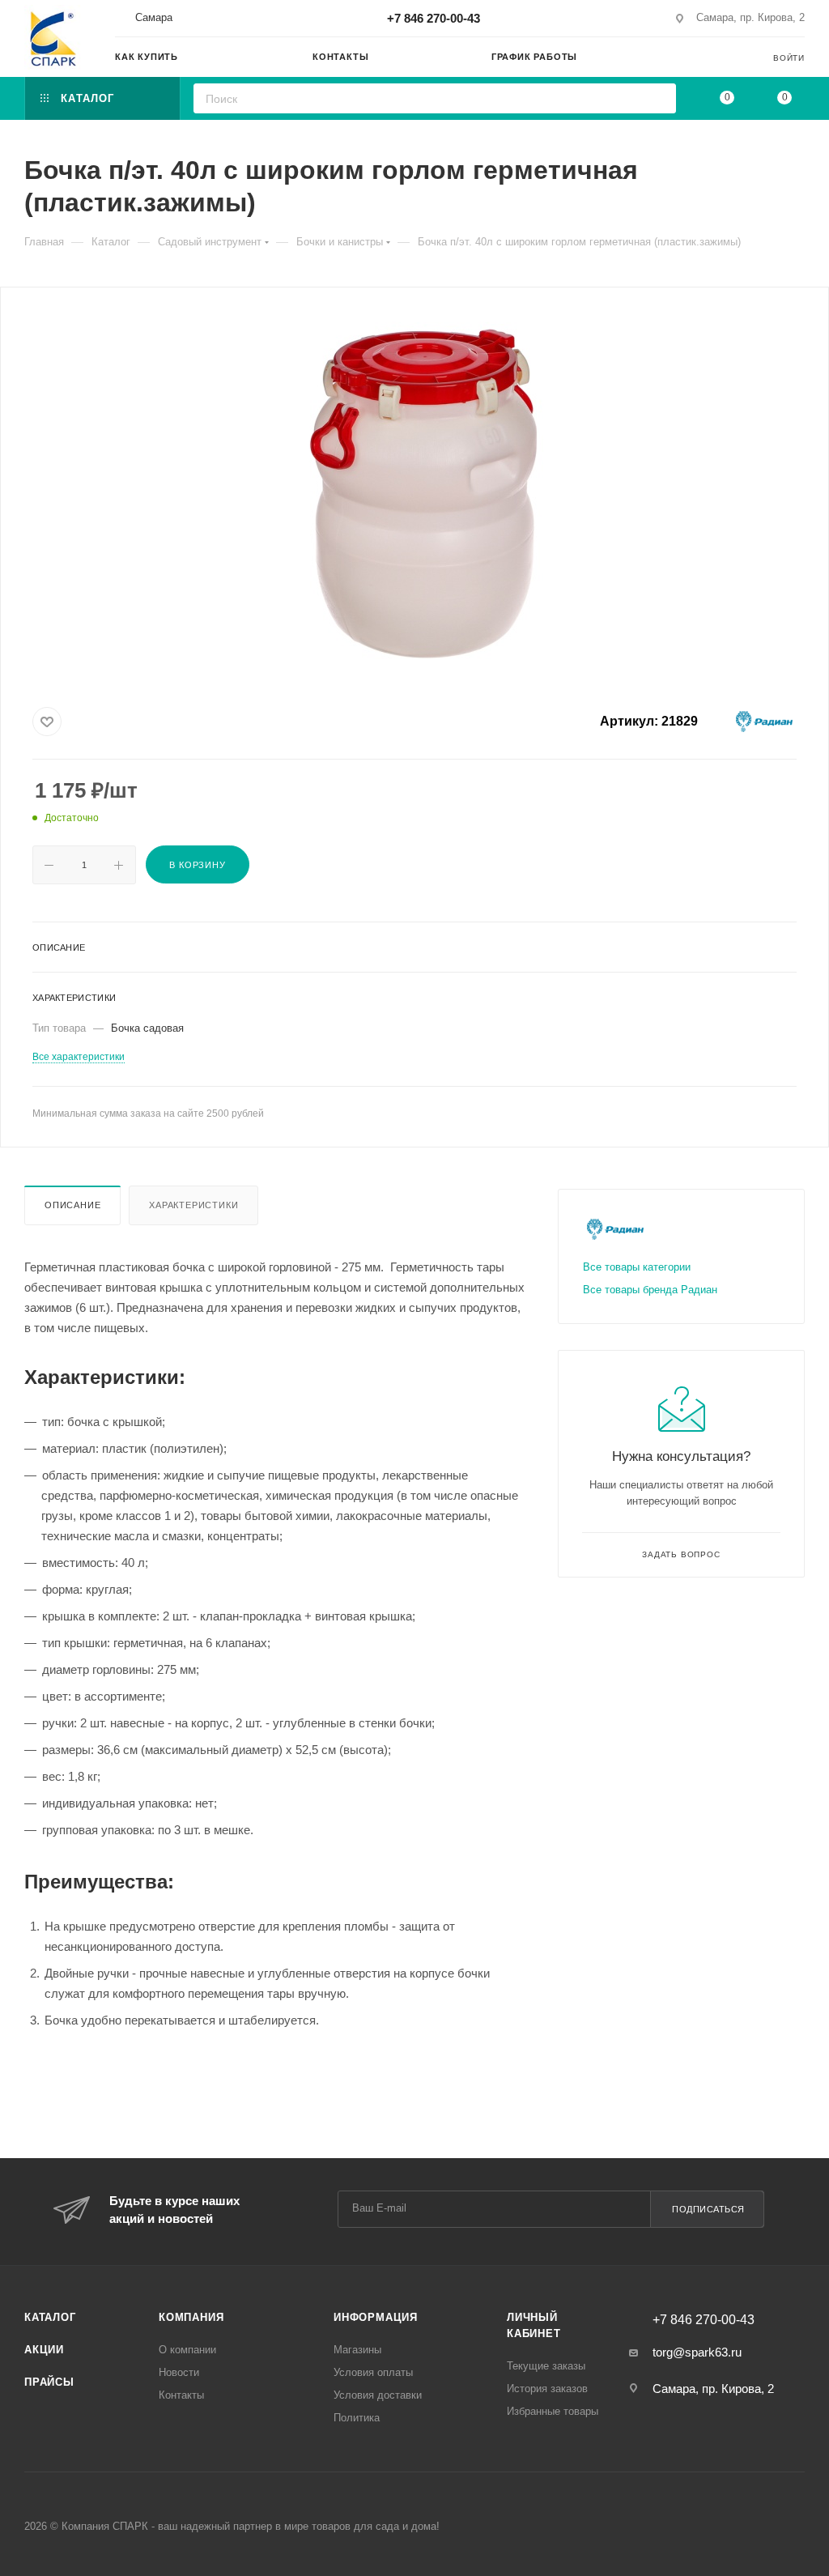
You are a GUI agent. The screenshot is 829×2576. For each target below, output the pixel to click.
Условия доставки (378, 2395)
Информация (376, 2317)
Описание (72, 1205)
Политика (357, 2418)
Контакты (181, 2395)
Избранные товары (553, 2411)
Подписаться (708, 2209)
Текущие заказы (546, 2366)
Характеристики (193, 1205)
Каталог (50, 2317)
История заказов (547, 2389)
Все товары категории (637, 1267)
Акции (44, 2350)
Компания (191, 2317)
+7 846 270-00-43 (434, 18)
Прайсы (49, 2382)
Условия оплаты (373, 2372)
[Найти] (659, 98)
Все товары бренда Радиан (650, 1290)
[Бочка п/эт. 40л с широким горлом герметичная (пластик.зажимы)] (414, 492)
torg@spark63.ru (697, 2352)
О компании (187, 2350)
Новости (179, 2372)
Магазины (357, 2350)
